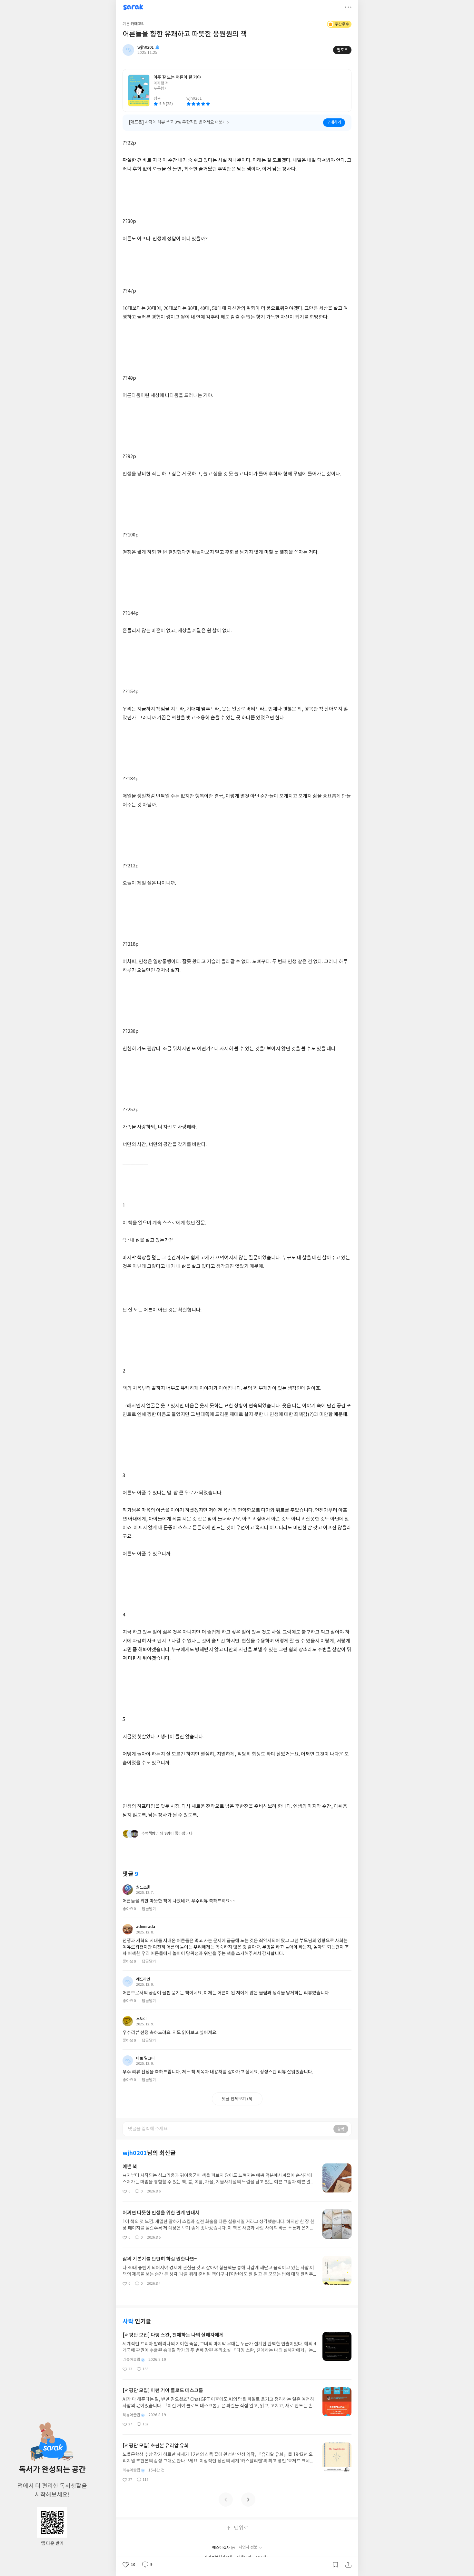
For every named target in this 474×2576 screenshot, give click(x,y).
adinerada (146, 1927)
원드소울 (143, 1887)
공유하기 (348, 2565)
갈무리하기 (335, 2565)
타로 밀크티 (145, 2058)
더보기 (348, 7)
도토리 (141, 2019)
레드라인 (143, 1979)
